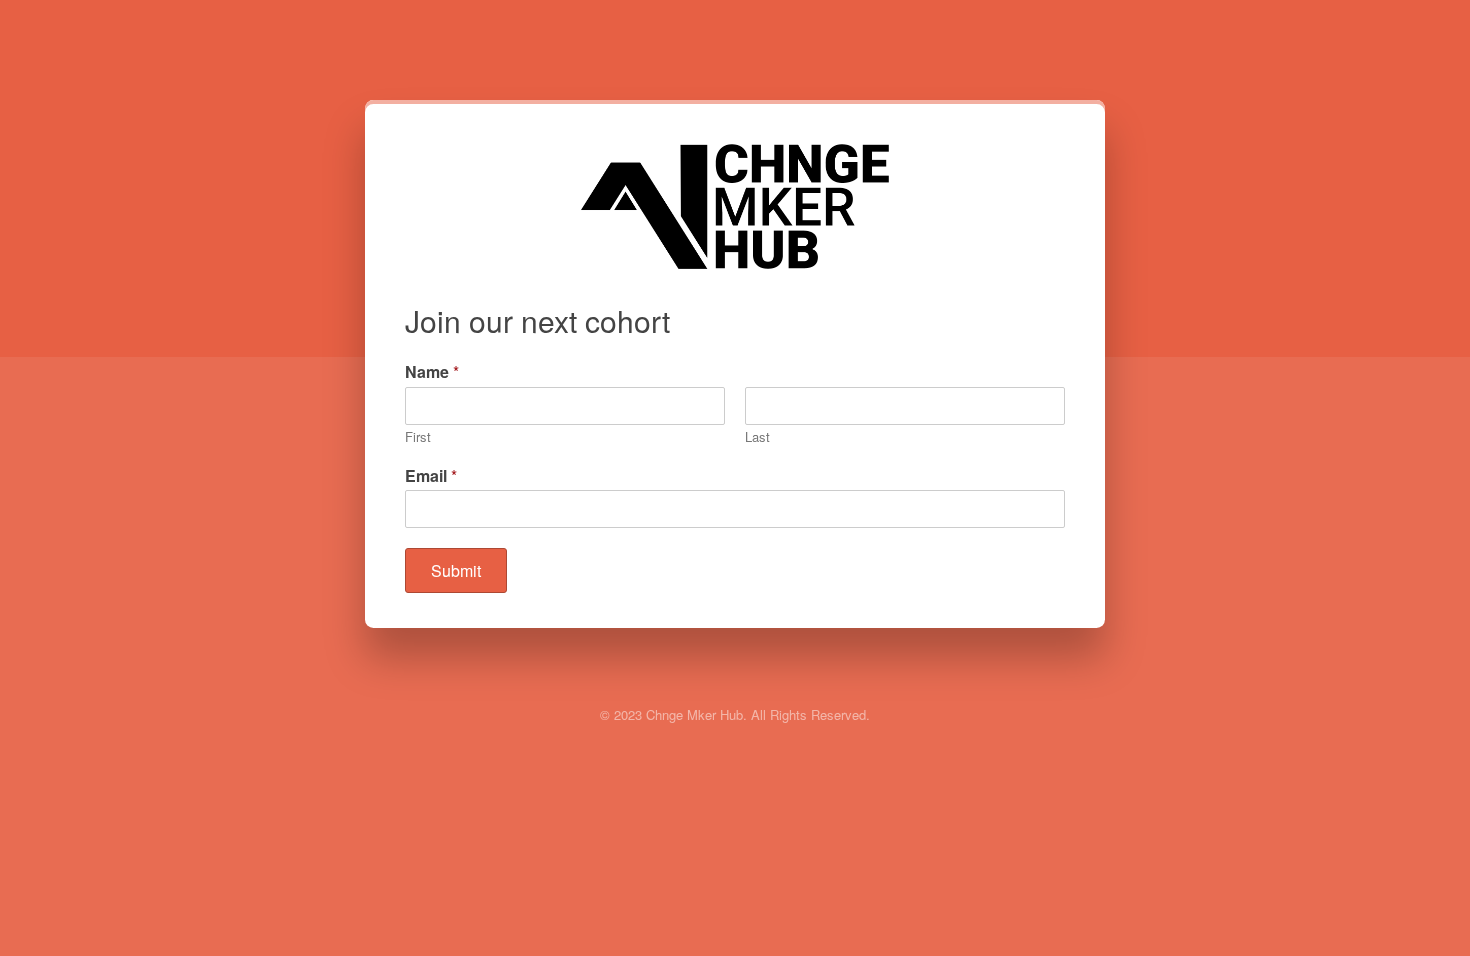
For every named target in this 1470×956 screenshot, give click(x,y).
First (418, 437)
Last (757, 437)
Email (431, 476)
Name (432, 372)
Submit (456, 570)
